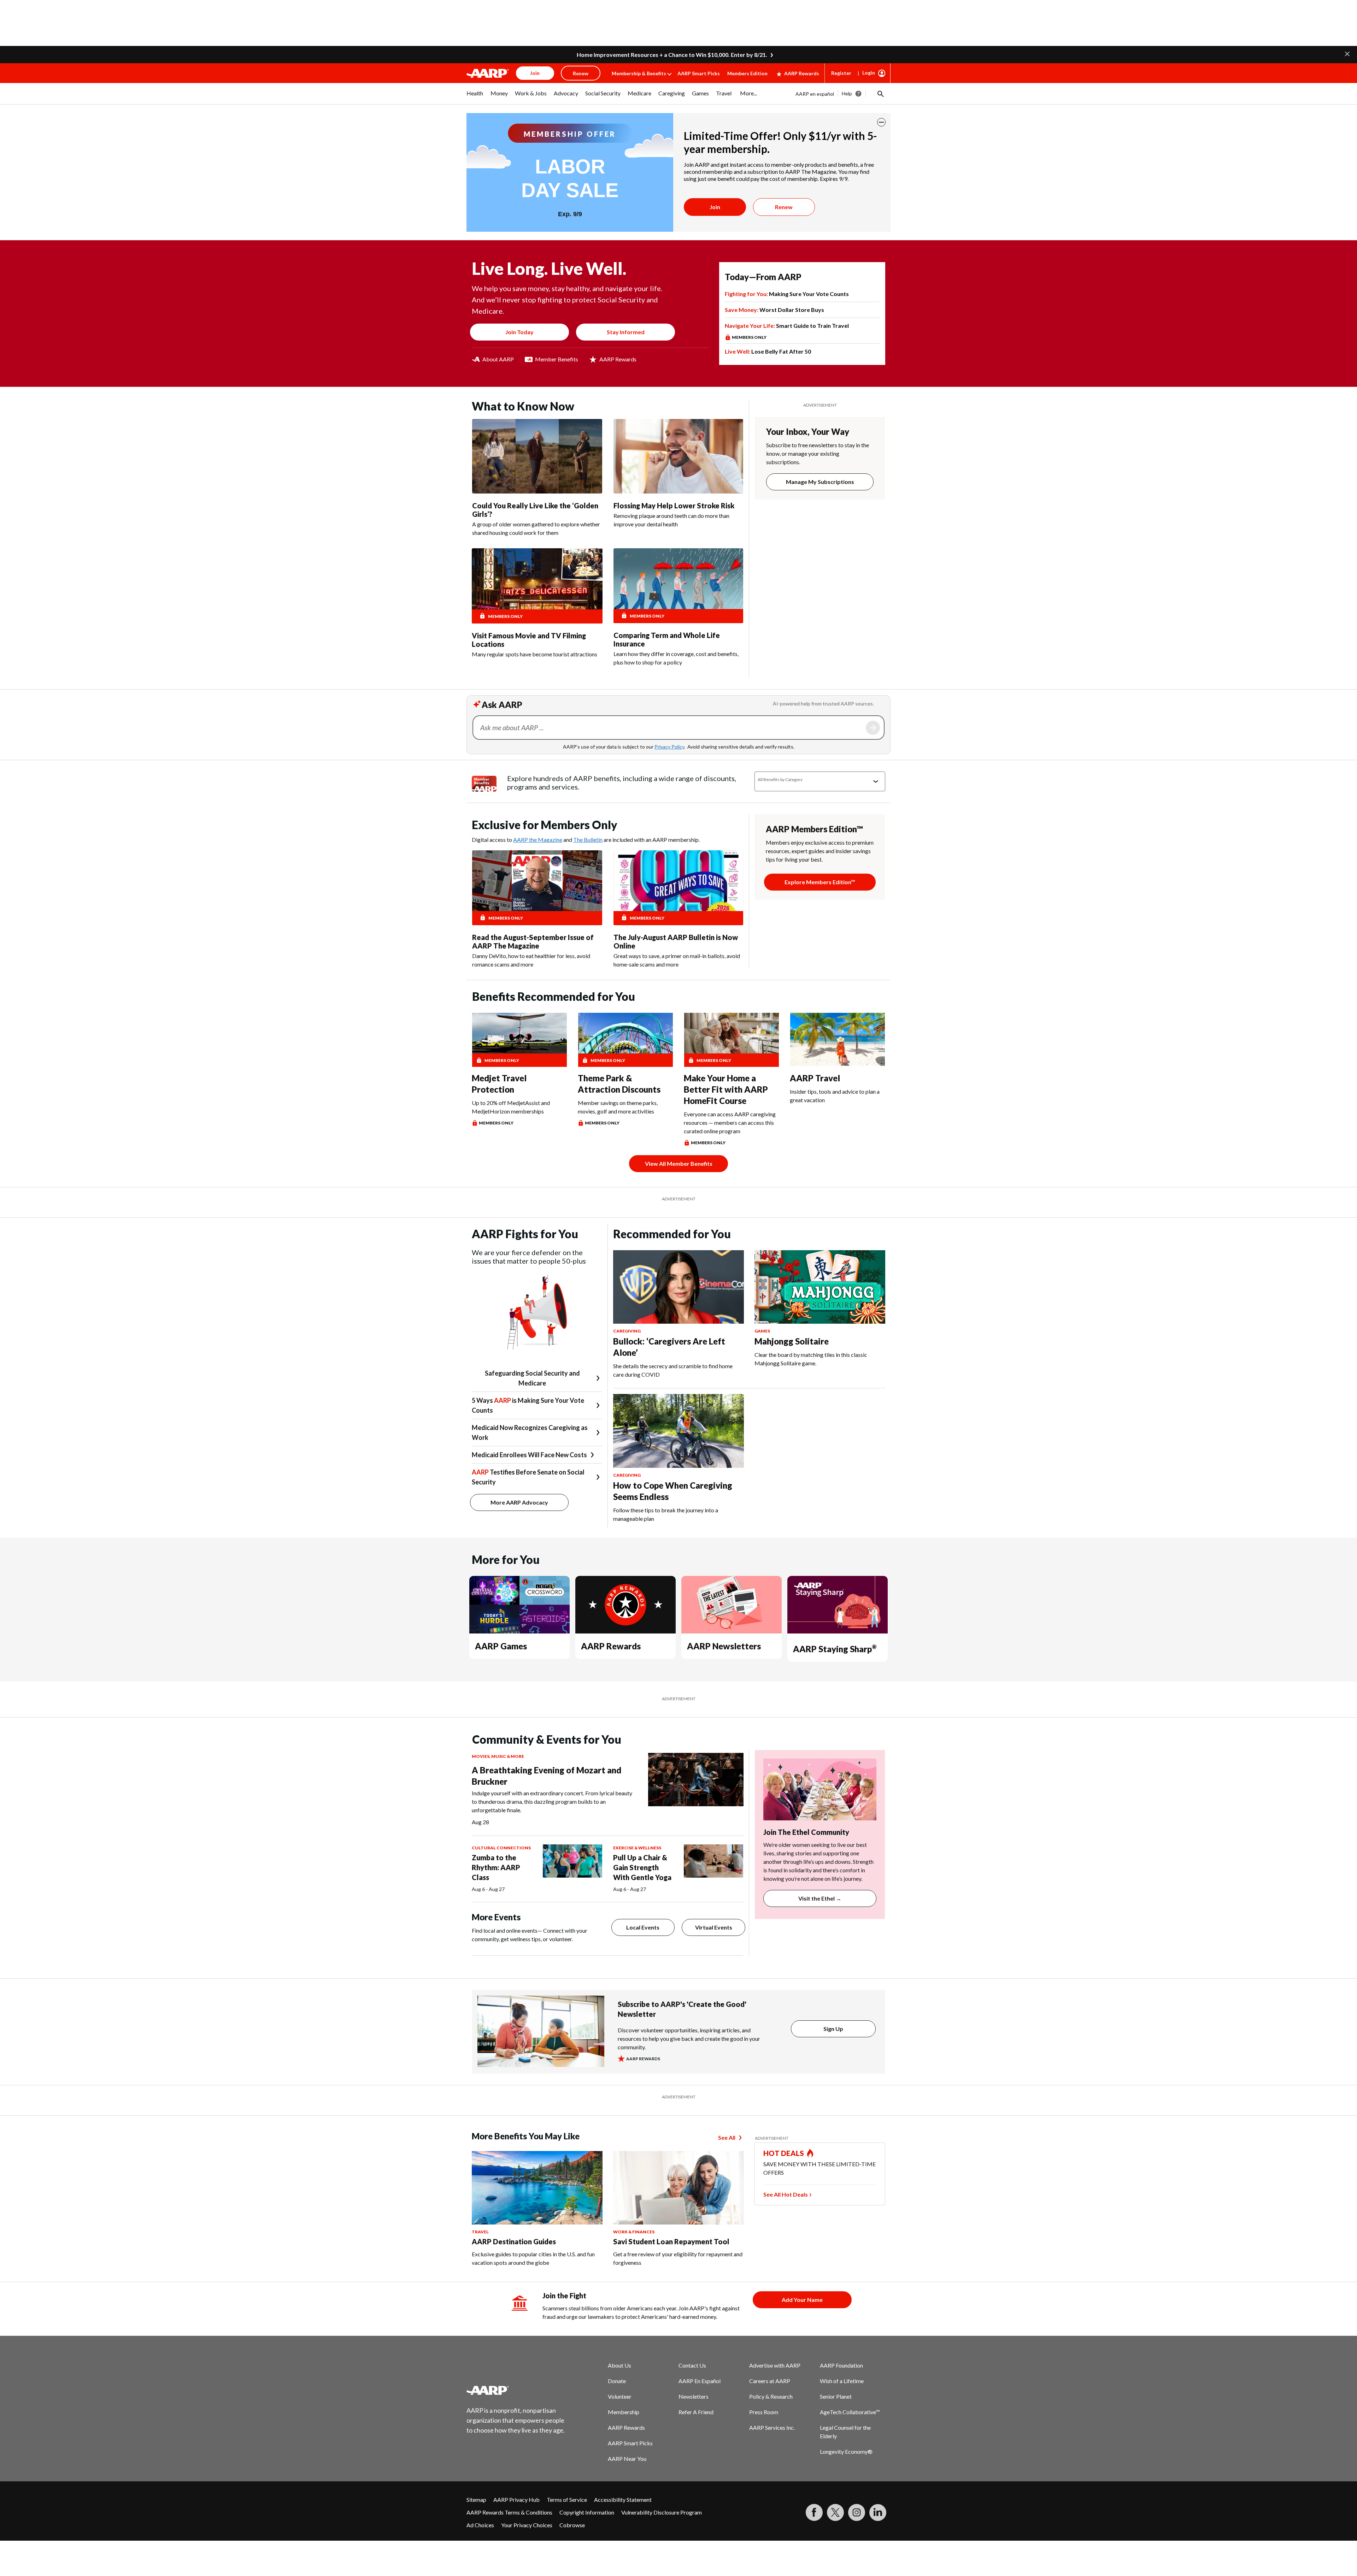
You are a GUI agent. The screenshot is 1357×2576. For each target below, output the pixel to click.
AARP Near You (627, 2459)
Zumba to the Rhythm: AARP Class (496, 1867)
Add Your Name (802, 2300)
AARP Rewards (802, 73)
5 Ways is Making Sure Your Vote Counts (528, 1405)
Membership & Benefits (639, 73)
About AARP (498, 359)
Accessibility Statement (623, 2500)
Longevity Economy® (846, 2451)
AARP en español (815, 94)
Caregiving (627, 1331)
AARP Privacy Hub (516, 2500)
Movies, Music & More (498, 1756)
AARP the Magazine (538, 840)
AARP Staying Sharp (835, 1649)
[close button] (881, 122)
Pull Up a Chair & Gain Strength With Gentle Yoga (642, 1867)
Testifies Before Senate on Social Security (528, 1477)
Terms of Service (567, 2500)
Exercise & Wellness (637, 1848)
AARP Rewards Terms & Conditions (509, 2512)
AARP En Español (700, 2381)
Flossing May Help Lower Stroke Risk (674, 506)
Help (847, 93)
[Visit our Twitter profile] (835, 2512)
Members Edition (747, 73)
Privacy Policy (669, 747)
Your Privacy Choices (527, 2525)
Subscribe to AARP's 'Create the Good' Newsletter (682, 2009)
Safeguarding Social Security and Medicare (532, 1378)
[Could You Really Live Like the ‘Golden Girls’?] (537, 456)
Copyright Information (587, 2512)
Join (715, 207)
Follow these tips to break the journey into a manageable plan (666, 1514)
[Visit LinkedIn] (878, 2512)
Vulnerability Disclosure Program (662, 2512)
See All (727, 2137)
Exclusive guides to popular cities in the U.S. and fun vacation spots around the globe (533, 2258)
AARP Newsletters (724, 1646)
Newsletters (694, 2396)
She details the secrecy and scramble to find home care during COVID (673, 1370)
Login (869, 73)
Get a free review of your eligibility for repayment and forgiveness (678, 2258)
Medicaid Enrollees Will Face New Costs (529, 1455)
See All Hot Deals (786, 2194)
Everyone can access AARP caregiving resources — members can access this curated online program (730, 1122)
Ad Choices (480, 2525)
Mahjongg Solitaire (792, 1341)
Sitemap (476, 2500)
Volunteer (620, 2396)
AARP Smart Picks (699, 73)
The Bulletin (588, 840)
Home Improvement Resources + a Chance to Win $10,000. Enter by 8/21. (672, 55)
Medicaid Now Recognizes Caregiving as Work (530, 1432)
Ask (873, 728)
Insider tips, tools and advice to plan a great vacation (835, 1096)
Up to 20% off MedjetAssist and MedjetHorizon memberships (511, 1107)
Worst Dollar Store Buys (774, 310)
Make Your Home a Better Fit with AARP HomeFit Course (726, 1089)
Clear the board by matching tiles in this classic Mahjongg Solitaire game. (811, 1359)
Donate (617, 2381)
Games (762, 1331)
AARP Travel (815, 1078)
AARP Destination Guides (514, 2241)
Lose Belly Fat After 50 (768, 351)
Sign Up (833, 2029)
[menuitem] (475, 97)
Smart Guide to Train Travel (787, 326)
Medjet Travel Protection (499, 1084)
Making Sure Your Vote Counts (787, 294)
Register (841, 73)
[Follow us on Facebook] (814, 2512)
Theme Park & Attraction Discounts (619, 1084)
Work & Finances (634, 2232)
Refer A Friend (696, 2412)
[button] (1347, 53)
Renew (784, 207)
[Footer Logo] (516, 2390)
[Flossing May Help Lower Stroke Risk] (678, 456)
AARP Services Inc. (772, 2427)
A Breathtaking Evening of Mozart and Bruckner (547, 1776)
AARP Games (501, 1646)
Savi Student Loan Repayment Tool (671, 2241)
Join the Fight (564, 2296)
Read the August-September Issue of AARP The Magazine (533, 941)
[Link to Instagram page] (857, 2512)
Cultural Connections (501, 1848)
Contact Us (692, 2365)
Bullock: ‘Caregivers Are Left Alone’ (669, 1347)
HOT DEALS (784, 2153)
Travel (480, 2232)
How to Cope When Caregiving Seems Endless (673, 1491)
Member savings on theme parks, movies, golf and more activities (618, 1107)
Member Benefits (557, 359)
